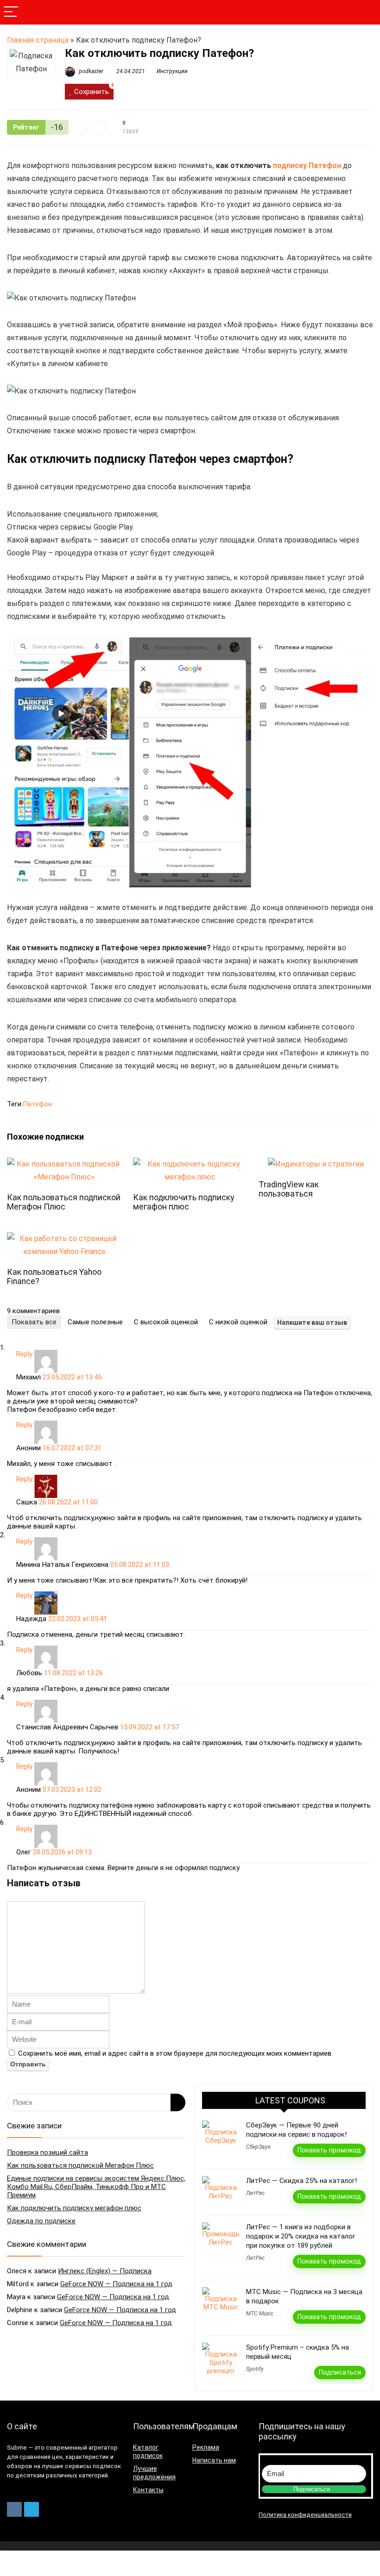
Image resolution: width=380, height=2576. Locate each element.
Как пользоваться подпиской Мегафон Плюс (64, 1202)
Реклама (206, 2447)
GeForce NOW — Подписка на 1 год (116, 2284)
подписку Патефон (307, 165)
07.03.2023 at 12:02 (72, 1790)
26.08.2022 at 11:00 (68, 1502)
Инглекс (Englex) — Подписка (105, 2271)
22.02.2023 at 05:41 (78, 1619)
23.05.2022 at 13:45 (72, 1377)
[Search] (366, 12)
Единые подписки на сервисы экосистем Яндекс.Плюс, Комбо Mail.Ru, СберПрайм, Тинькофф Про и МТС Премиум (96, 2187)
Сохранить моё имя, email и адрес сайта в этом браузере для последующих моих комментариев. (175, 2053)
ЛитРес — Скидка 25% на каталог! (301, 2181)
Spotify (255, 2369)
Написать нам (214, 2460)
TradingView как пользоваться (289, 1189)
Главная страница (38, 40)
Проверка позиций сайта (47, 2152)
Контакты (148, 2490)
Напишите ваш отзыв (312, 1322)
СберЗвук (258, 2147)
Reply (24, 1354)
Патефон (37, 1104)
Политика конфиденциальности (305, 2515)
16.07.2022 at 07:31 (72, 1448)
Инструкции (172, 71)
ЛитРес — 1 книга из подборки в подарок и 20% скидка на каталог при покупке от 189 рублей (301, 2236)
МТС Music (260, 2314)
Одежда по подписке (41, 2221)
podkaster (90, 71)
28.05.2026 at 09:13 (62, 1852)
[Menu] (11, 12)
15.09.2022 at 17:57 (149, 1727)
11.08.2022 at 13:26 (73, 1673)
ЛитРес (255, 2193)
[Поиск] (178, 2102)
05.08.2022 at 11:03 (140, 1565)
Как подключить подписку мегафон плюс (184, 1202)
